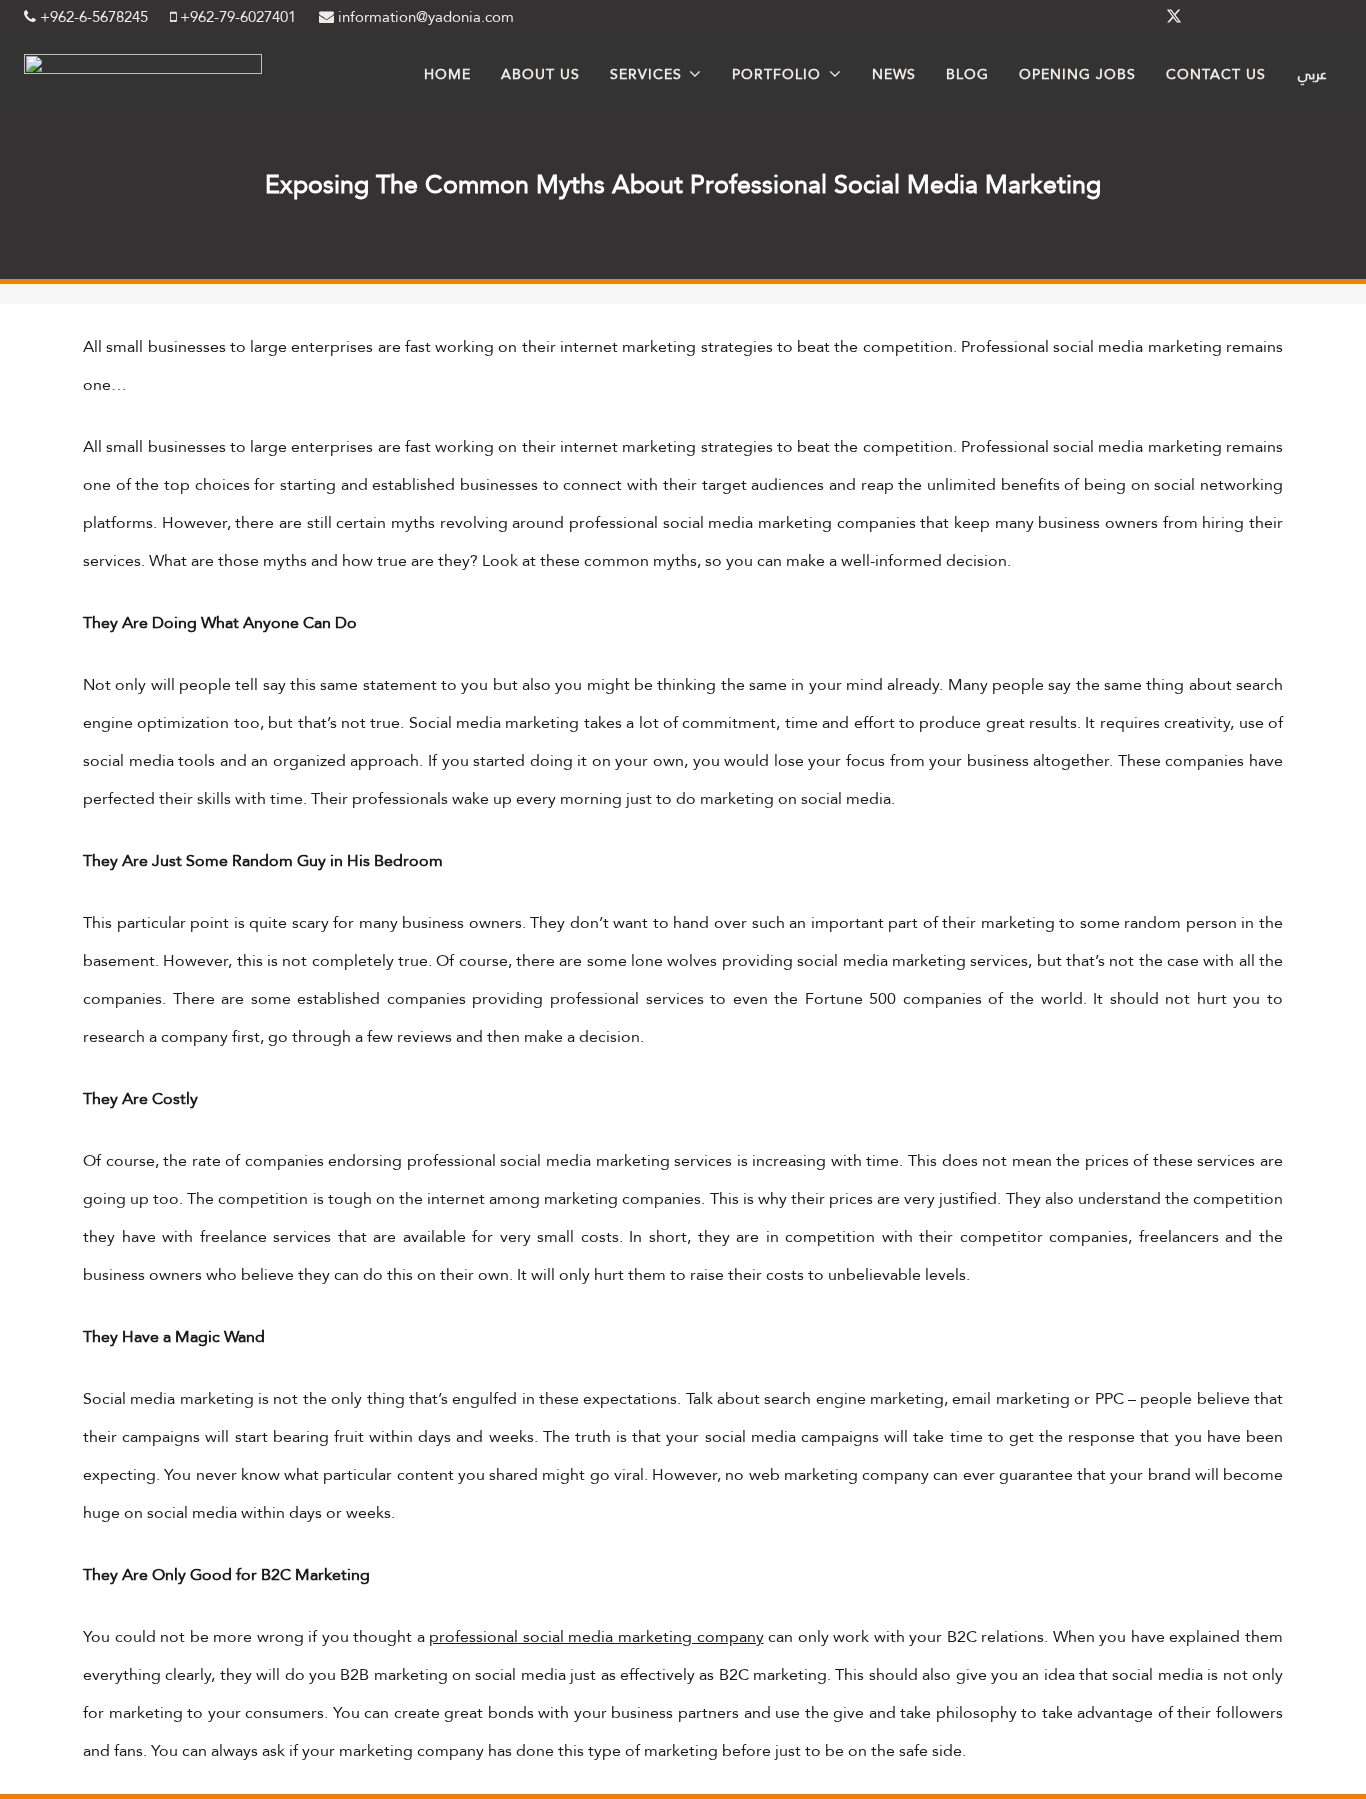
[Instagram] (1270, 17)
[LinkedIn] (1222, 17)
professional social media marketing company (596, 1636)
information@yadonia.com (424, 17)
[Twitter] (1174, 17)
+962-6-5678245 (92, 17)
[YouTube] (1318, 17)
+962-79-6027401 (236, 17)
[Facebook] (1126, 17)
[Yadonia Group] (143, 68)
